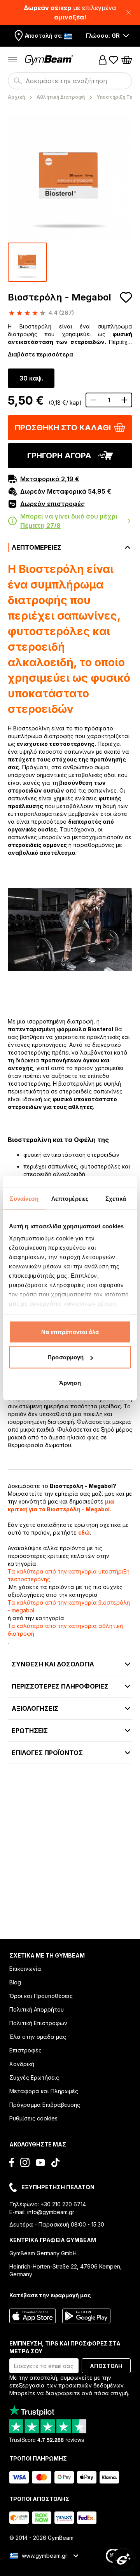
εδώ (84, 1533)
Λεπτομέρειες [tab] (70, 1198)
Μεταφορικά (50, 479)
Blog (15, 1982)
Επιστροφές (25, 2050)
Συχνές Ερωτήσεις (34, 2077)
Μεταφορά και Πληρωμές (44, 2091)
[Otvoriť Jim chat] (123, 2559)
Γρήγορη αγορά (59, 456)
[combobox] (70, 81)
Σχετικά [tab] (116, 1198)
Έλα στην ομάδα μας (38, 2037)
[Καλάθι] (127, 60)
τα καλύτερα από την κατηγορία (69, 1575)
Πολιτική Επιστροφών (38, 2023)
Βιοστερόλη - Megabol (59, 297)
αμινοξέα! (70, 17)
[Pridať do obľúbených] (126, 297)
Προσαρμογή (66, 1357)
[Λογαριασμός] (103, 60)
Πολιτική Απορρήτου (37, 2009)
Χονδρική (22, 2064)
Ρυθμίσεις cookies (33, 2118)
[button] (70, 12)
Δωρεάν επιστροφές (52, 504)
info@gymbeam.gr (51, 2212)
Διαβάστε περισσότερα (40, 354)
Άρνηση (70, 1382)
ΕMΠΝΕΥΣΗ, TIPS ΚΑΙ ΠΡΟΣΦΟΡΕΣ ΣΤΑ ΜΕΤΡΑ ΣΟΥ (65, 2347)
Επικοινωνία (25, 1969)
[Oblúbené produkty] (114, 60)
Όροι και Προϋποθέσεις (41, 1996)
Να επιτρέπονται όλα (70, 1332)
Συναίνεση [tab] (24, 1198)
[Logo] (50, 60)
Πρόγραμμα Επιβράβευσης (45, 2105)
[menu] (12, 60)
